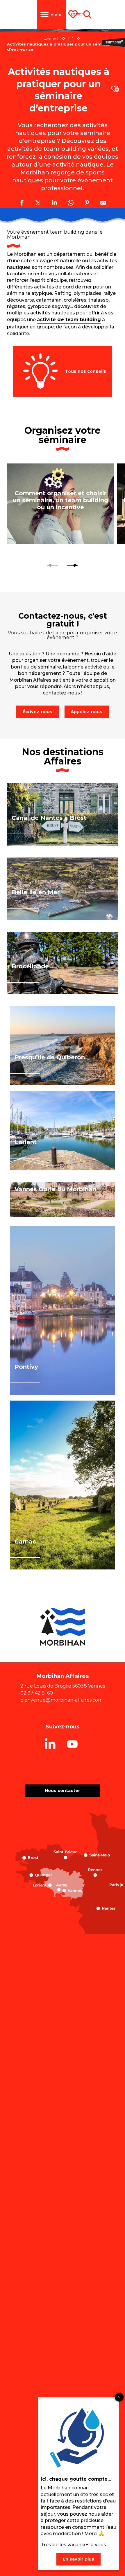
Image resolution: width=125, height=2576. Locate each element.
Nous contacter (63, 1791)
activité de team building (69, 320)
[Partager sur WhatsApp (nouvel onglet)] (71, 204)
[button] (115, 89)
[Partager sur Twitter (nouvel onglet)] (38, 204)
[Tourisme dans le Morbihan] (77, 15)
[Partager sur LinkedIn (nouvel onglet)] (54, 204)
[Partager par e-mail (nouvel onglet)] (103, 204)
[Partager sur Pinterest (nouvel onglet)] (87, 204)
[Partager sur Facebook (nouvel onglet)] (22, 204)
